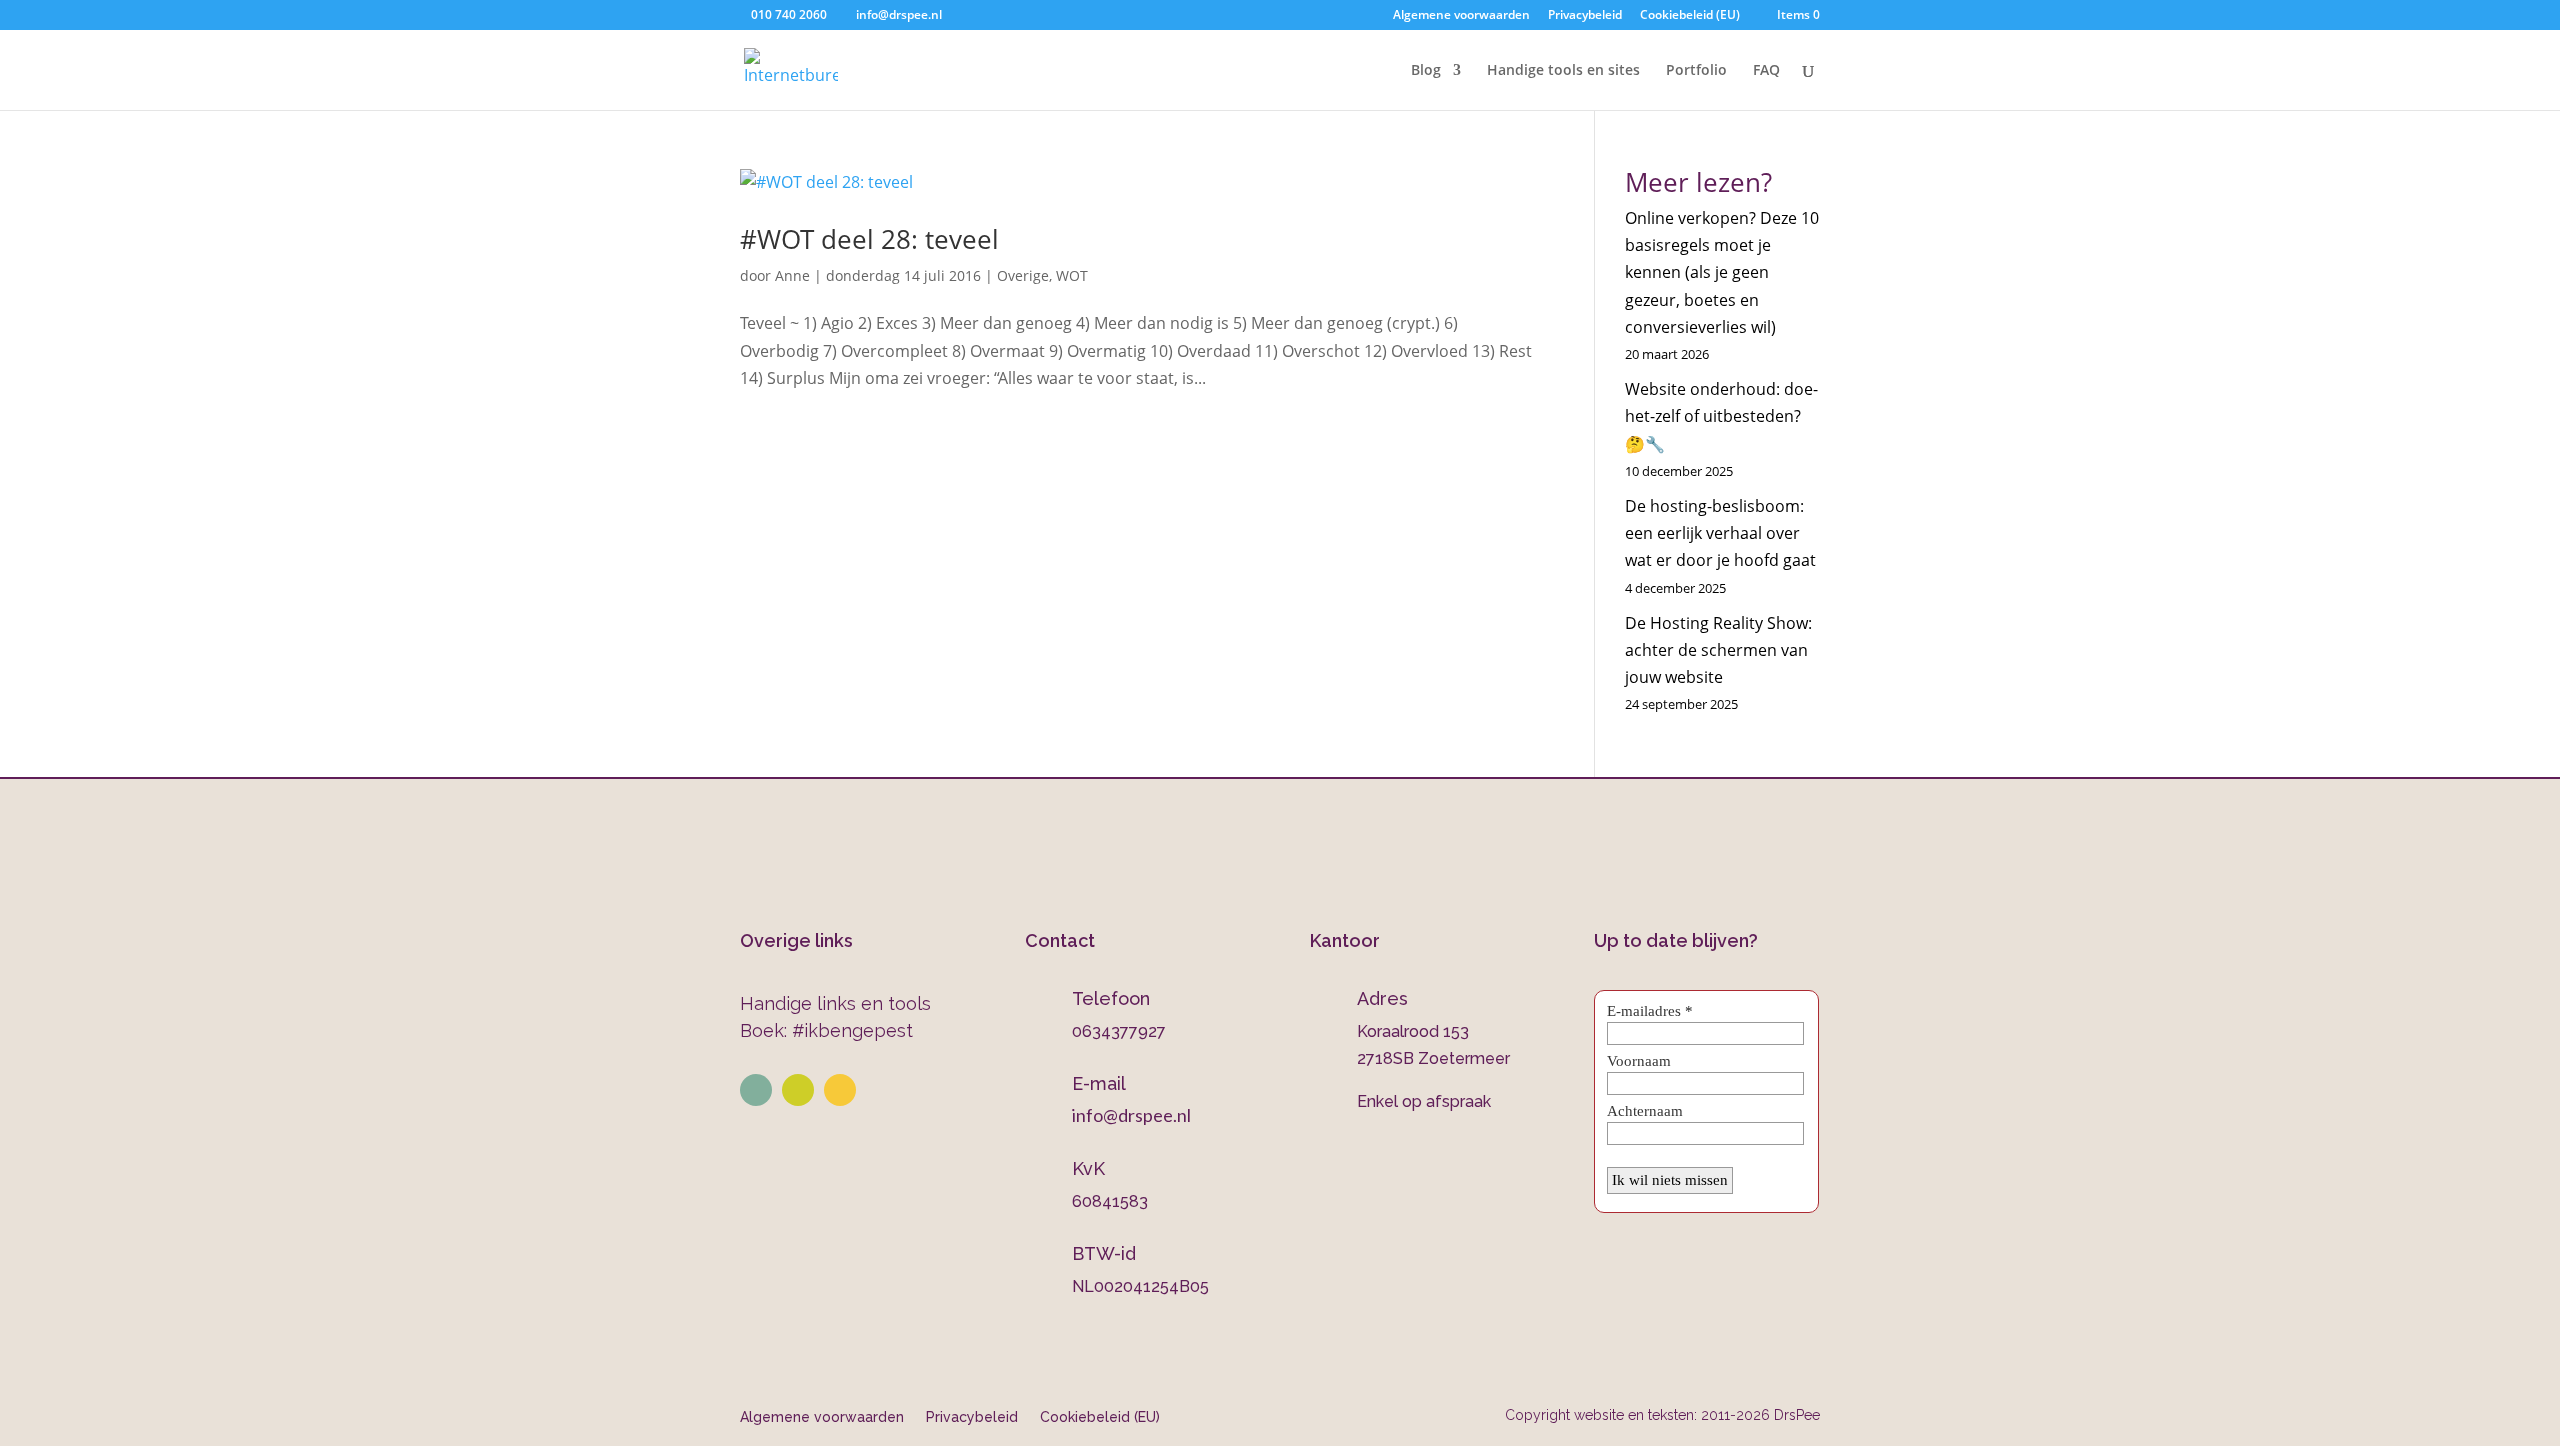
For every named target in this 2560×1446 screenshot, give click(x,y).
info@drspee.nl (1131, 1115)
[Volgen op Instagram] (798, 1090)
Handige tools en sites (1563, 71)
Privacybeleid (1585, 16)
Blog (1426, 71)
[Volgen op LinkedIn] (756, 1090)
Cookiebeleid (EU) (1690, 16)
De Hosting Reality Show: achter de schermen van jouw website (1718, 650)
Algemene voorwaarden (1461, 16)
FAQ (1766, 71)
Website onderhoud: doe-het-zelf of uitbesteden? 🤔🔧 (1721, 416)
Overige (1023, 275)
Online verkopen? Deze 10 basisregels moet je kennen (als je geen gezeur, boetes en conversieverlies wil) (1722, 272)
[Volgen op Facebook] (840, 1090)
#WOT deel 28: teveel (869, 239)
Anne (792, 275)
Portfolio (1696, 71)
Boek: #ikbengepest (826, 1030)
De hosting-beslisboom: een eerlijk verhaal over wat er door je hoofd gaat (1720, 533)
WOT (1072, 275)
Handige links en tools (835, 1003)
